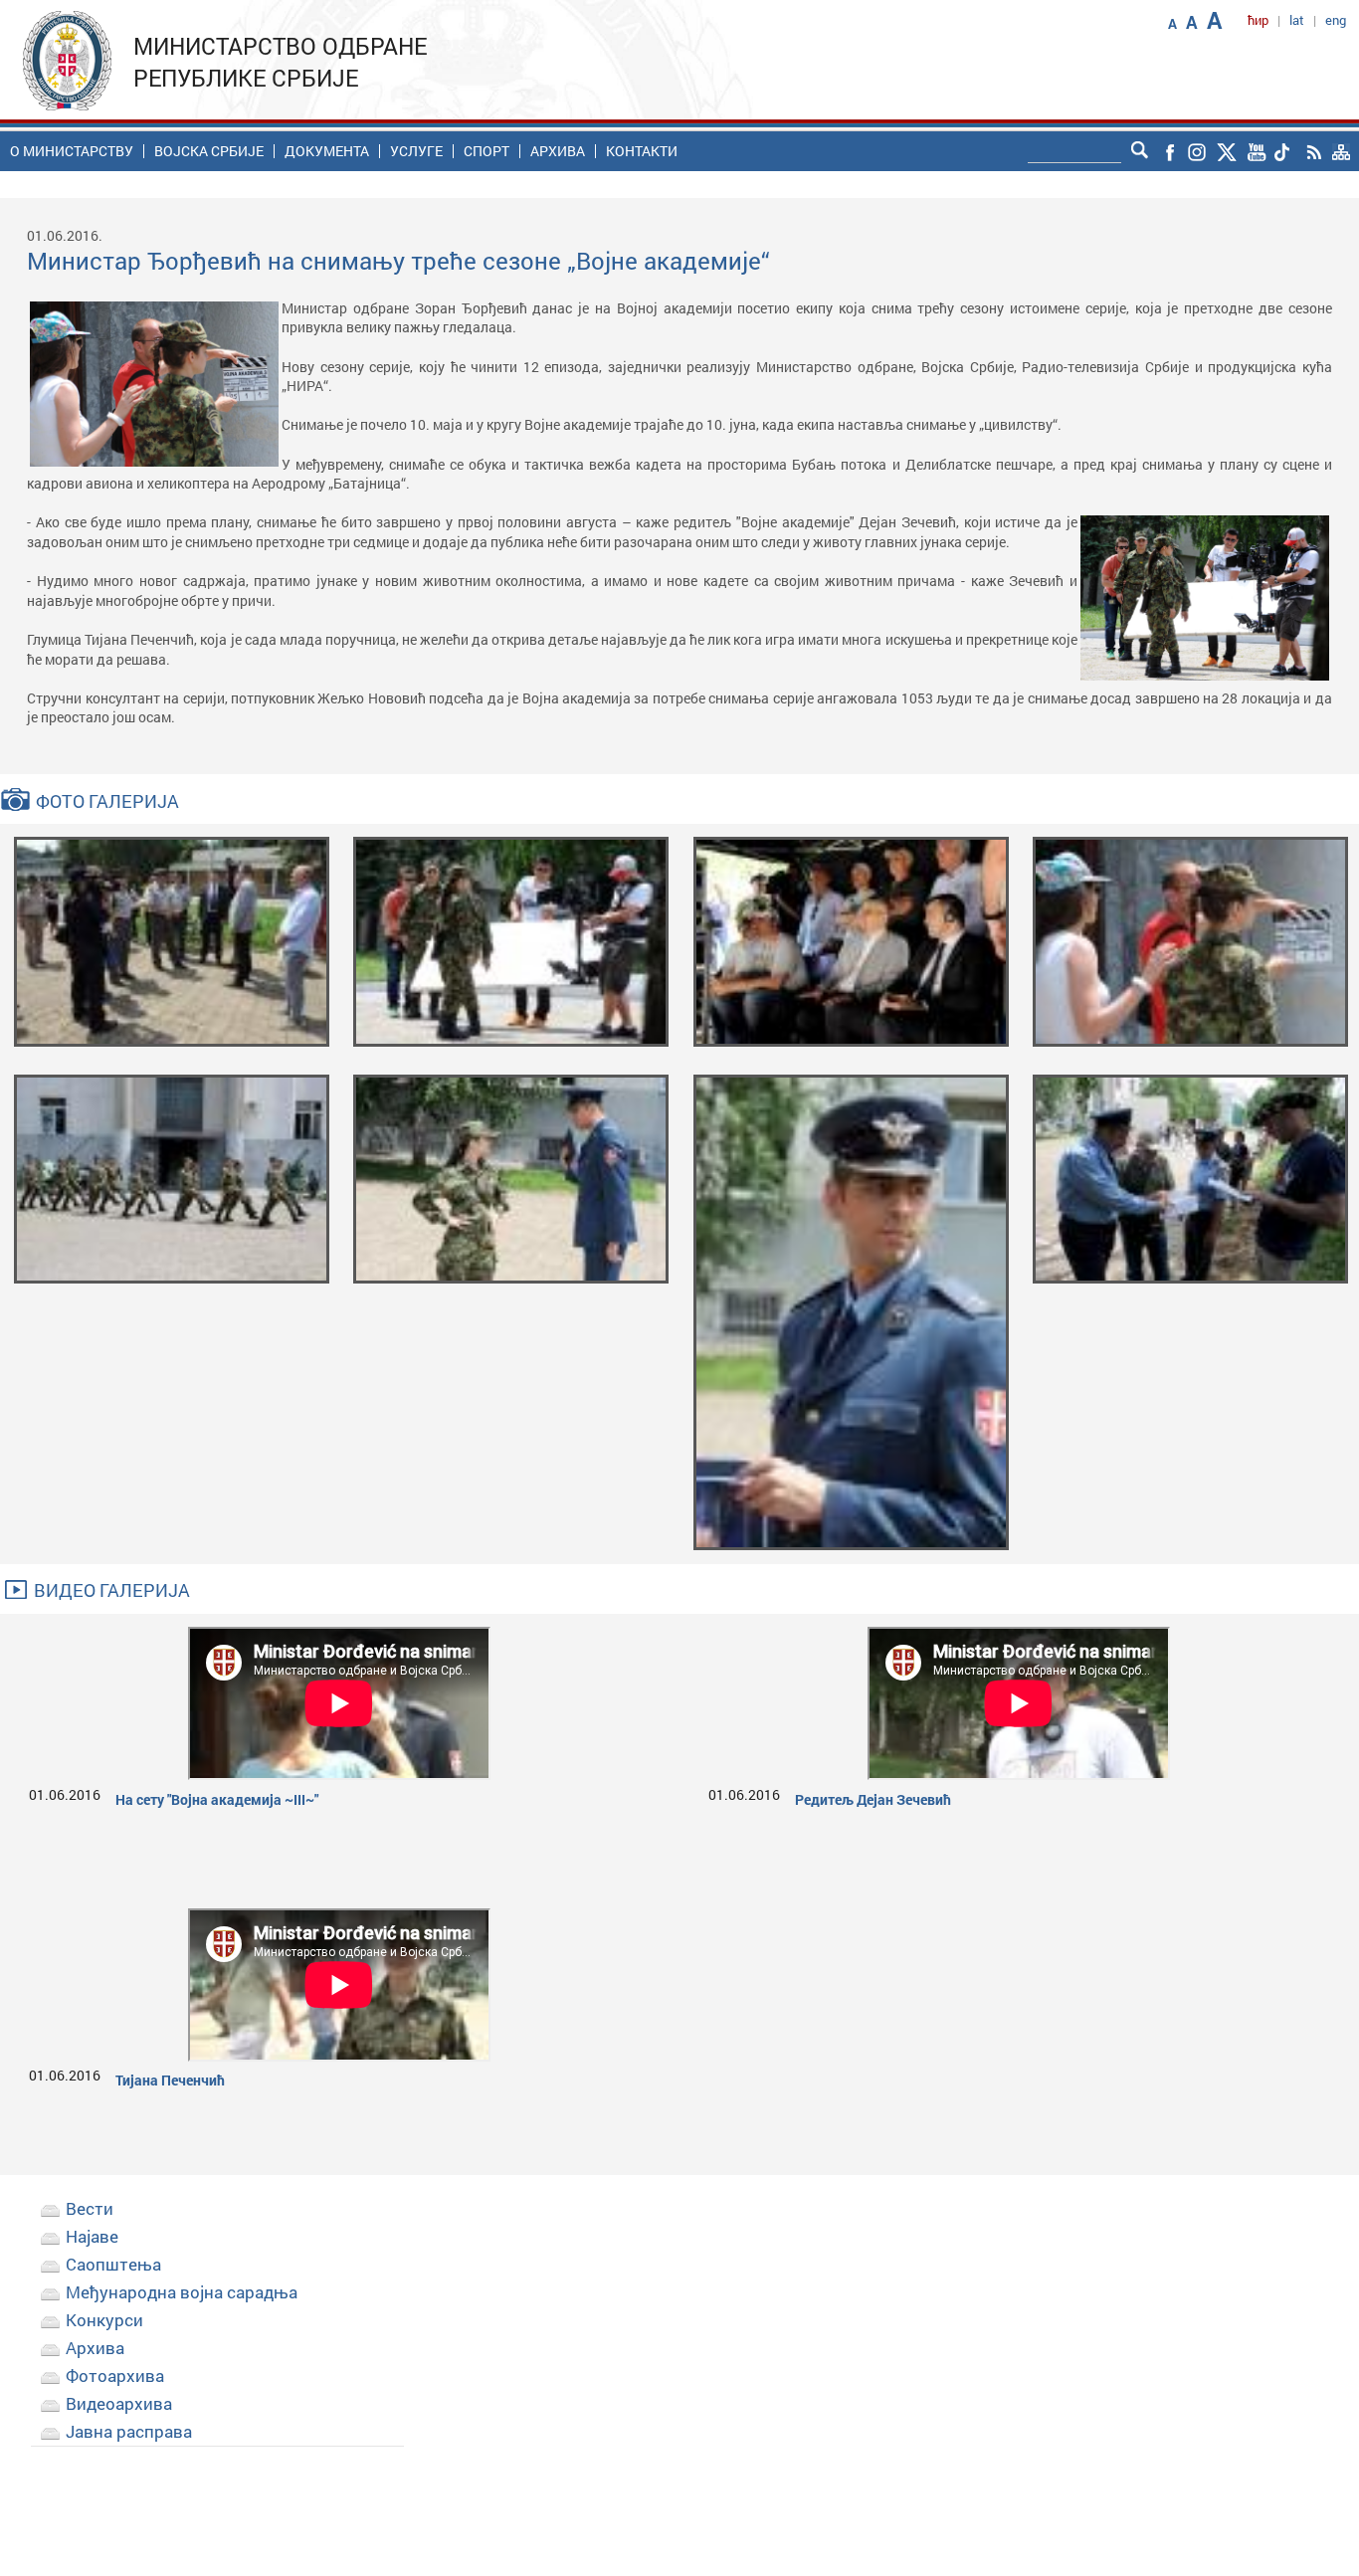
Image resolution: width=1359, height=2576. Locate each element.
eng (1336, 20)
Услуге (416, 151)
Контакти (642, 151)
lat (1297, 20)
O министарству (72, 151)
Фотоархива (115, 2376)
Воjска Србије (209, 151)
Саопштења (113, 2264)
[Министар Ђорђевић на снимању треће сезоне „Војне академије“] (172, 941)
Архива (558, 151)
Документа (327, 151)
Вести (90, 2208)
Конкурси (104, 2320)
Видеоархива (119, 2403)
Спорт (486, 151)
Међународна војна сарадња (182, 2292)
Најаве (92, 2236)
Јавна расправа (129, 2431)
